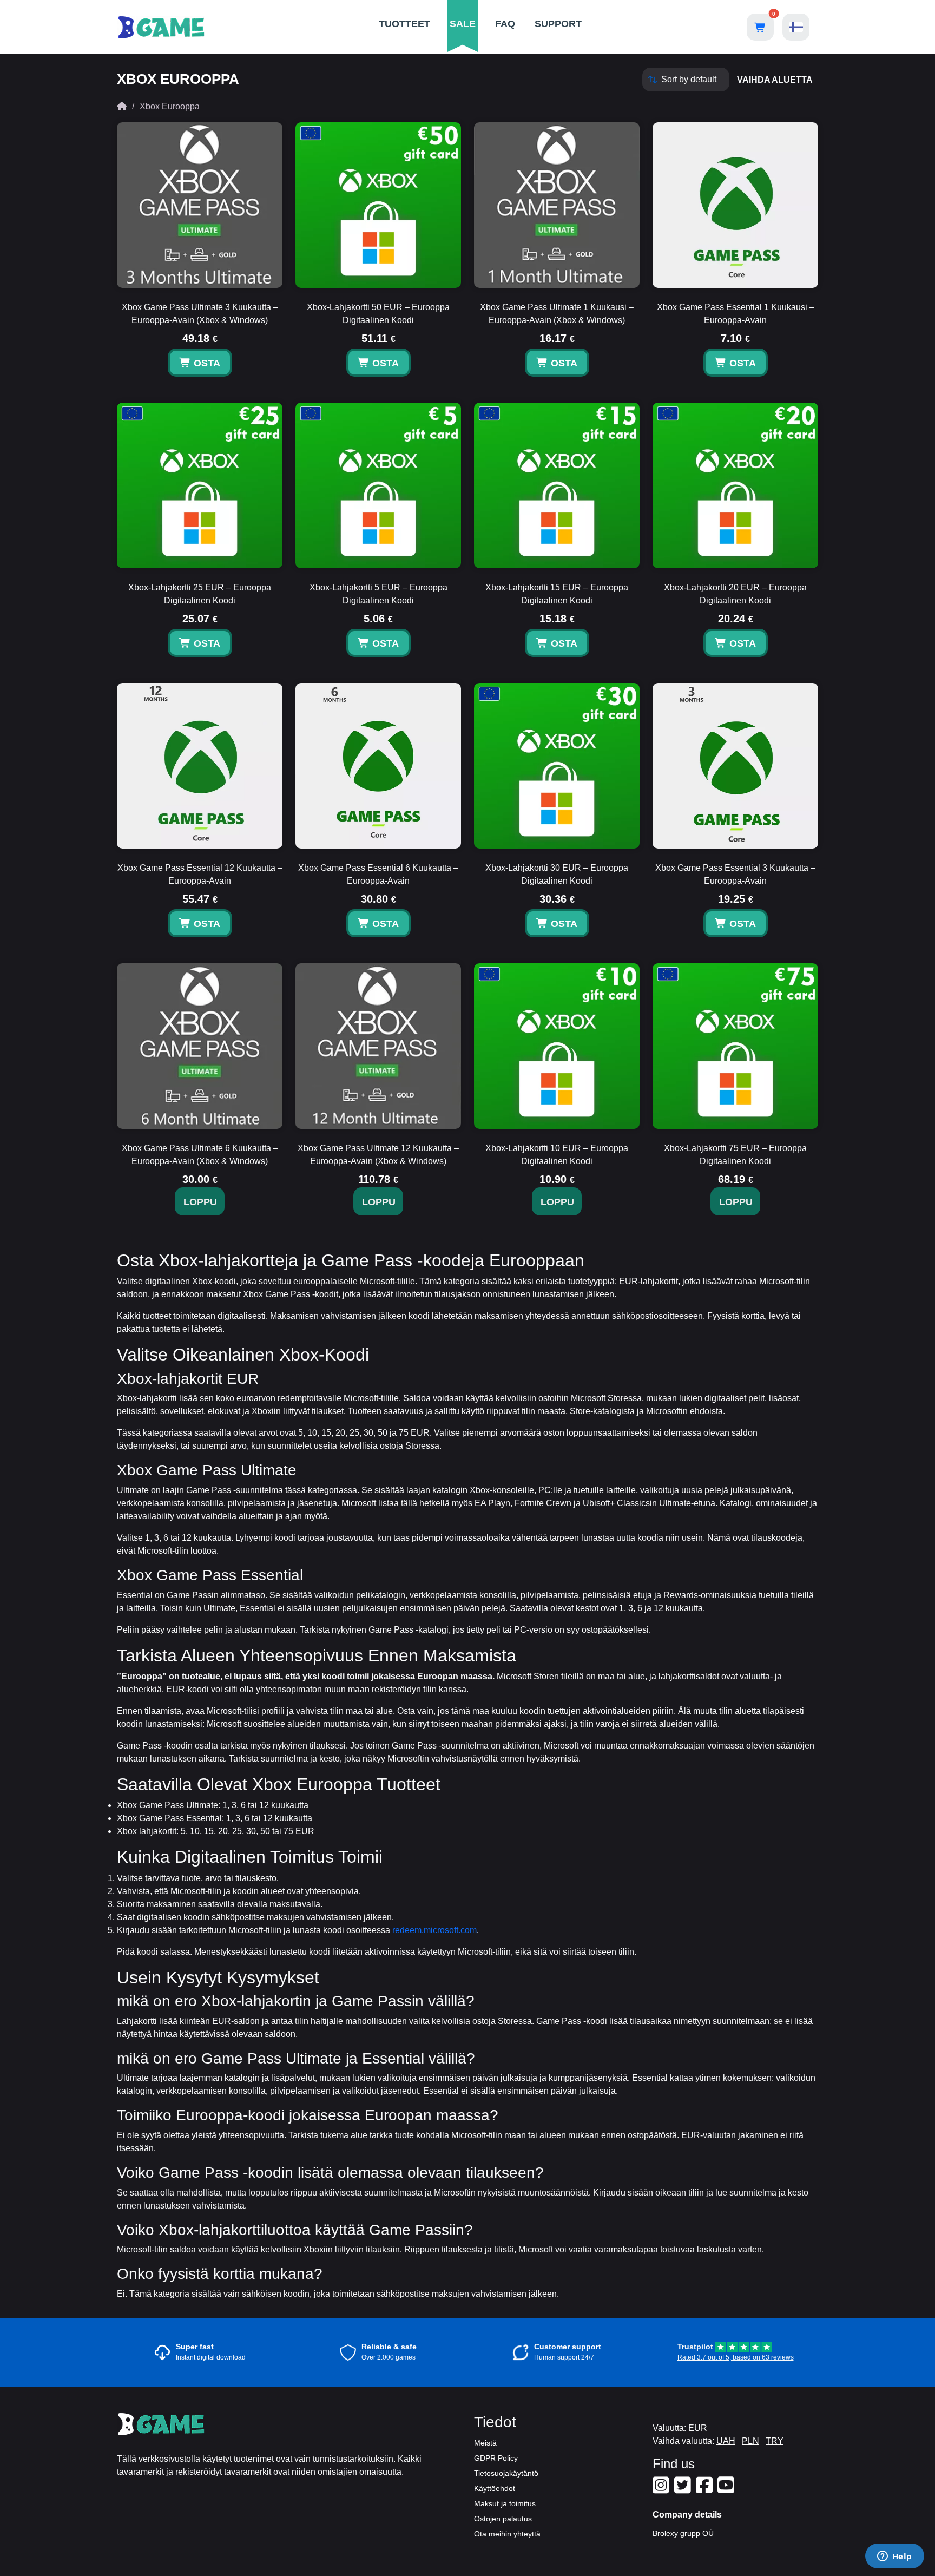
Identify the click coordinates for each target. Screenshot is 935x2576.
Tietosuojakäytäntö (506, 2473)
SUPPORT (558, 24)
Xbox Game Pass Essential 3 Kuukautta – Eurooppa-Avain (735, 874)
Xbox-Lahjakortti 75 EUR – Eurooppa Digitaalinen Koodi (735, 1155)
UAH (726, 2441)
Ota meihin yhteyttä (507, 2534)
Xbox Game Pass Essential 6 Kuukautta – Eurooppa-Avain (378, 874)
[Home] (122, 106)
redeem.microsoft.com (434, 1930)
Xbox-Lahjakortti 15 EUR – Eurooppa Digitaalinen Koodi (557, 594)
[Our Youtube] (727, 2489)
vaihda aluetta (775, 80)
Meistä (485, 2443)
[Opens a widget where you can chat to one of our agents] (894, 2557)
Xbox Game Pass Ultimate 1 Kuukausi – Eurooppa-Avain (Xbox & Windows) (557, 314)
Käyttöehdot (495, 2488)
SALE (463, 24)
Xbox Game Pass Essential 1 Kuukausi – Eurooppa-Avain (736, 314)
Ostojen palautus (503, 2519)
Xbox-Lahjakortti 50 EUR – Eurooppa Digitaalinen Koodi (378, 314)
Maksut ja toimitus (505, 2503)
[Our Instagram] (662, 2489)
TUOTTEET (404, 24)
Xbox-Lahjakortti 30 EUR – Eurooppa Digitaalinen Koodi (557, 874)
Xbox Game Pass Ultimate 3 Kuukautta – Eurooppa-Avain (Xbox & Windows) (200, 314)
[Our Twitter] (684, 2489)
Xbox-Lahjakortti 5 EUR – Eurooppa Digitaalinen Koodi (378, 594)
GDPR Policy (496, 2458)
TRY (775, 2441)
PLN (750, 2441)
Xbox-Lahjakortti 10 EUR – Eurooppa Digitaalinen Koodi (557, 1155)
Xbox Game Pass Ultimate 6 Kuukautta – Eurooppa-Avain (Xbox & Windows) (200, 1155)
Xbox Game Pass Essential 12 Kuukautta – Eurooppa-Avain (200, 874)
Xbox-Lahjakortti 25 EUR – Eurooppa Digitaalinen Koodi (200, 594)
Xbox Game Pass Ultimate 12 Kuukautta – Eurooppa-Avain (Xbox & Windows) (378, 1155)
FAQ (505, 24)
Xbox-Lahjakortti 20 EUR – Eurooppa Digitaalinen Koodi (735, 594)
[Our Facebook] (706, 2489)
